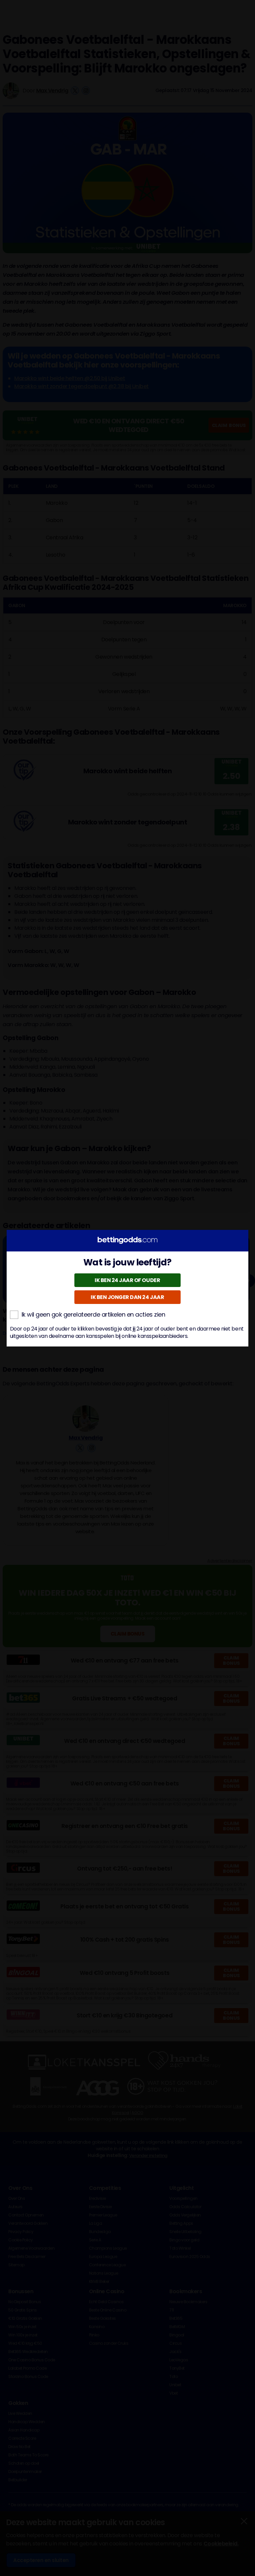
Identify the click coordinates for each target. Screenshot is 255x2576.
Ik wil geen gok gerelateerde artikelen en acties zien (93, 1315)
